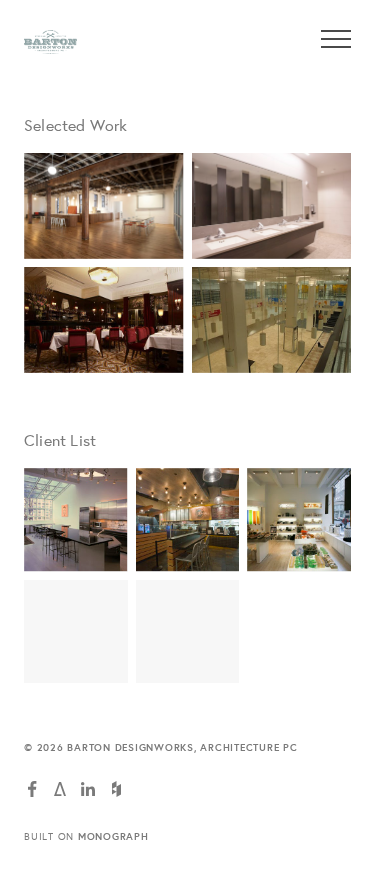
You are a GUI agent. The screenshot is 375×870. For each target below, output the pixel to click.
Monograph (113, 836)
